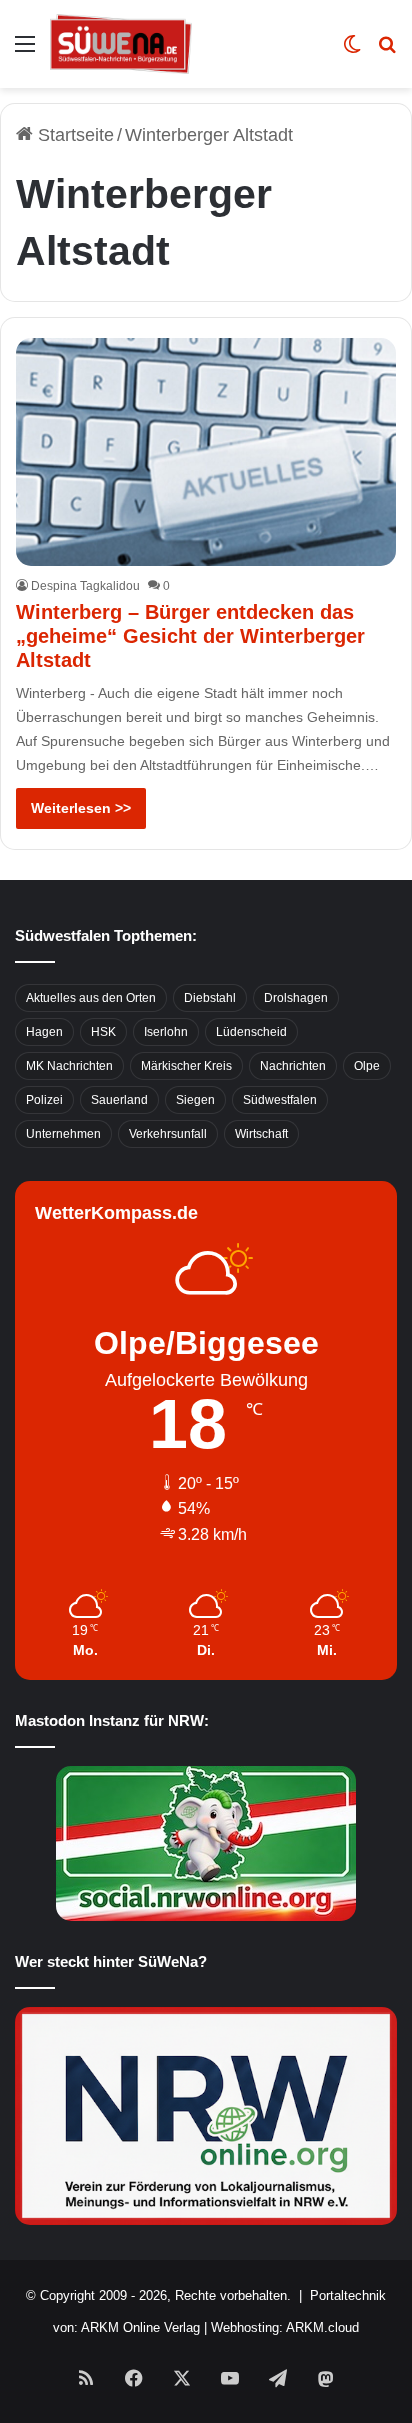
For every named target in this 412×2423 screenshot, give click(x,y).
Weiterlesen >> (81, 808)
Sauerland (119, 1100)
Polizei (44, 1100)
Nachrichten (293, 1066)
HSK (103, 1032)
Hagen (44, 1032)
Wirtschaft (261, 1134)
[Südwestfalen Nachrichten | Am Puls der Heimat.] (121, 44)
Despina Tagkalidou (85, 586)
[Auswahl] (25, 51)
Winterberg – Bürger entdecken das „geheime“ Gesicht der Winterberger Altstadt (190, 636)
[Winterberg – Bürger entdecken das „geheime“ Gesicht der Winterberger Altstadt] (205, 452)
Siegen (195, 1100)
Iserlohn (166, 1032)
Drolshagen (296, 998)
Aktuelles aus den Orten (91, 998)
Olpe (367, 1066)
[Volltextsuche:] (387, 51)
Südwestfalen (280, 1100)
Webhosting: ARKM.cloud (285, 2327)
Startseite (73, 135)
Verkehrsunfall (168, 1134)
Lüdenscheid (251, 1032)
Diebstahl (210, 998)
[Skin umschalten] (352, 51)
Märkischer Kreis (186, 1066)
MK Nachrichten (69, 1066)
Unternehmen (63, 1134)
